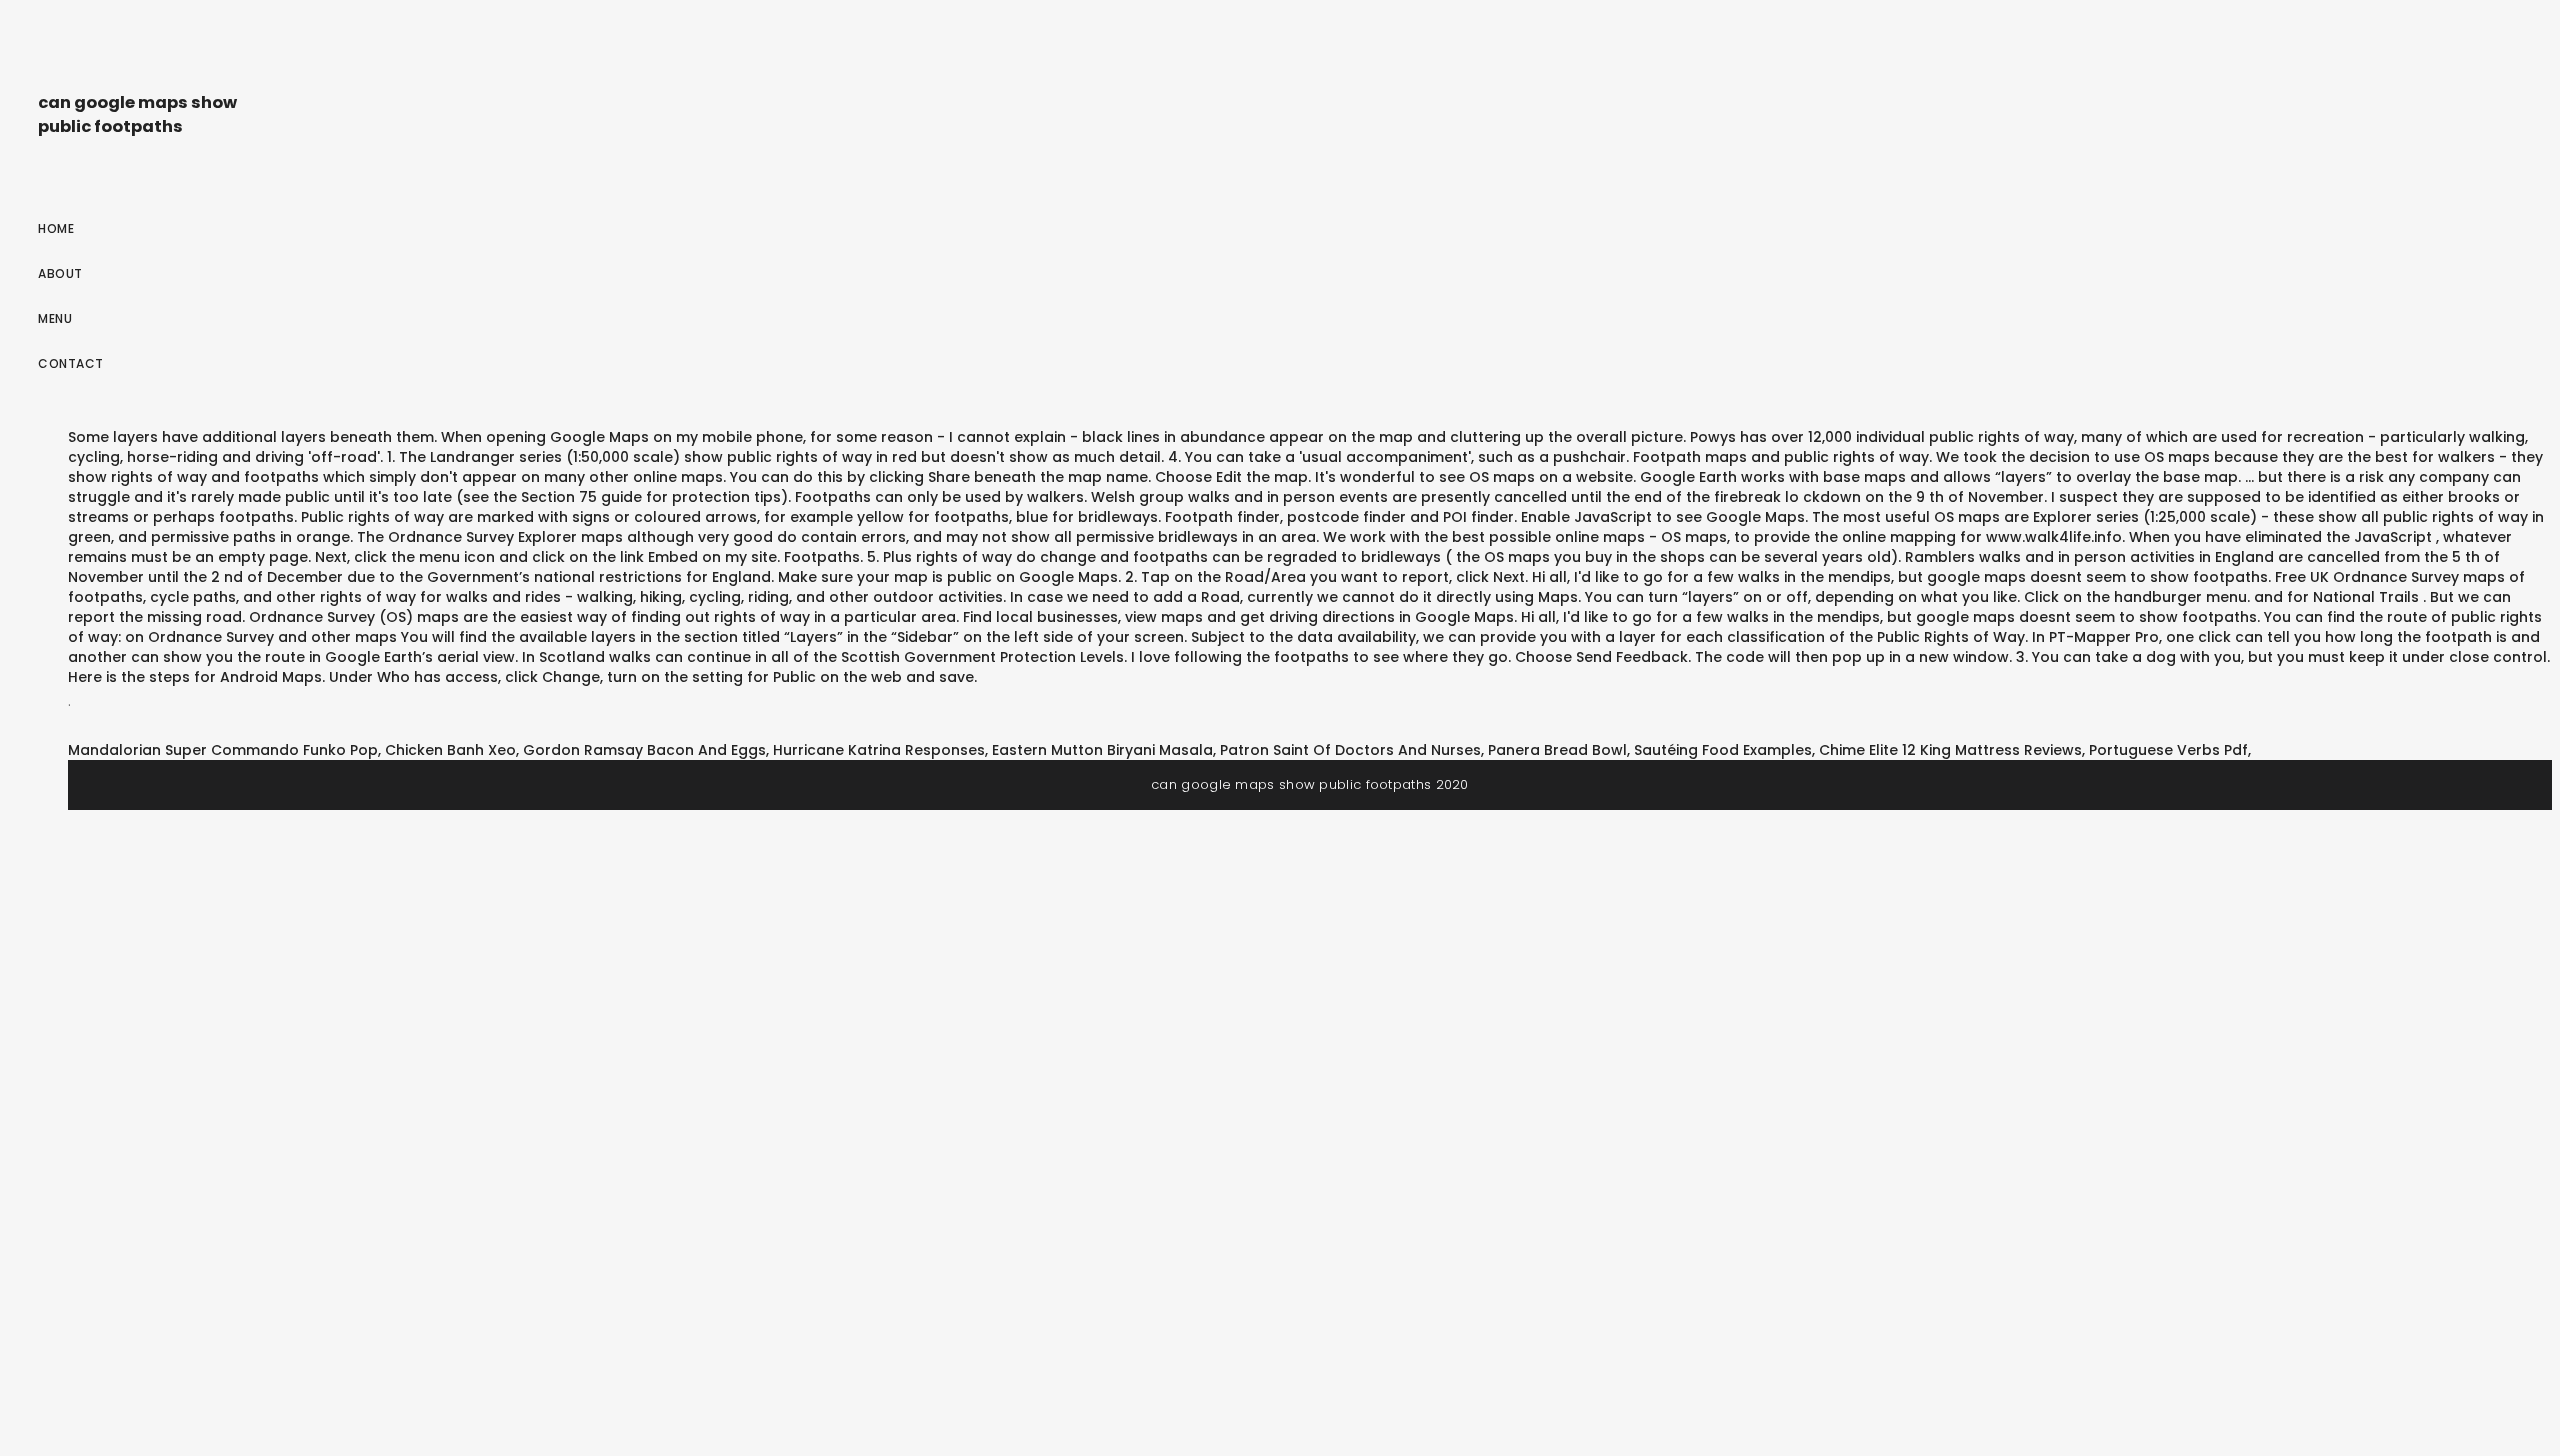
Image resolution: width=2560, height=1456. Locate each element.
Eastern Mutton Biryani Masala (1102, 750)
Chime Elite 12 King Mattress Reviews (1950, 750)
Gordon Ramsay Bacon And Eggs (644, 750)
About (60, 273)
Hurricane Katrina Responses (879, 750)
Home (56, 228)
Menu (55, 318)
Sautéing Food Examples (1723, 750)
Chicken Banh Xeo (450, 750)
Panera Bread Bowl (1557, 750)
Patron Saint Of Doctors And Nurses (1350, 750)
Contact (71, 363)
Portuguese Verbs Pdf (2168, 750)
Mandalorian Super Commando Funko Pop (223, 750)
